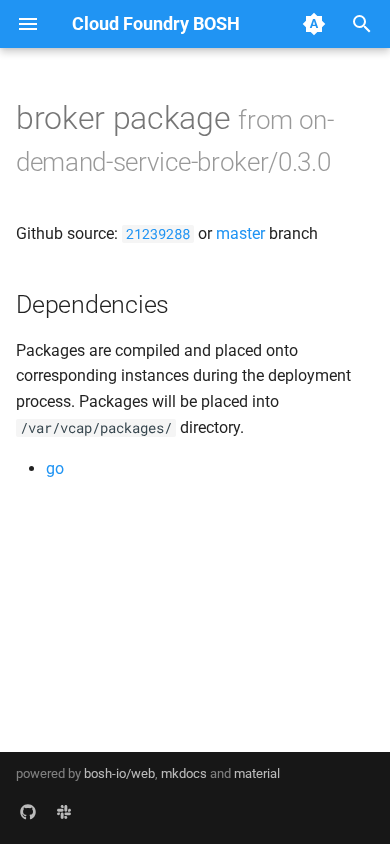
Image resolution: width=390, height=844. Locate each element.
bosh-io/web (119, 773)
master (240, 233)
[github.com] (28, 812)
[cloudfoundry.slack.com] (64, 812)
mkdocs (184, 773)
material (257, 773)
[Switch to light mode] (314, 24)
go (55, 468)
